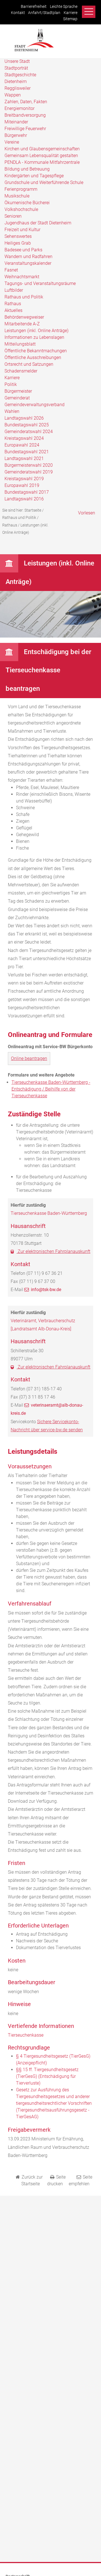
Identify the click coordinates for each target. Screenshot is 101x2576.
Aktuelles (13, 310)
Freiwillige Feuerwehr (25, 129)
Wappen (13, 95)
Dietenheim (16, 81)
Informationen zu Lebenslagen (34, 337)
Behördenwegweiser (24, 317)
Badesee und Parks (23, 250)
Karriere (71, 13)
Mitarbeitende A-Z (22, 324)
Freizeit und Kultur (22, 230)
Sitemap (70, 19)
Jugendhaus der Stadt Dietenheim (38, 223)
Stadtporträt (16, 68)
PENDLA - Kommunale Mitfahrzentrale (42, 162)
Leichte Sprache (64, 7)
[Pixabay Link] (50, 636)
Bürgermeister (18, 391)
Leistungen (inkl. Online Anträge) (36, 331)
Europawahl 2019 (22, 485)
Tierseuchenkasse (26, 2035)
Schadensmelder (21, 371)
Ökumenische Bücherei (27, 203)
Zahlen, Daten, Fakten (26, 102)
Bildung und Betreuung (27, 169)
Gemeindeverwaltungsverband (35, 405)
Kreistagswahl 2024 (24, 438)
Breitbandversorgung (25, 115)
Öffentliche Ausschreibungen (33, 357)
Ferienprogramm (21, 189)
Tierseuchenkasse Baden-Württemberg (49, 1213)
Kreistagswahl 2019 (24, 479)
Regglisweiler (18, 88)
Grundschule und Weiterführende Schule (44, 182)
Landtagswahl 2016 (24, 499)
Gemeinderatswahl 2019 (29, 472)
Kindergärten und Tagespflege (34, 176)
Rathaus (13, 304)
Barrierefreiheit (34, 7)
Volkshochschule (21, 209)
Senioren (13, 216)
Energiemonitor (19, 108)
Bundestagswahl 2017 (27, 492)
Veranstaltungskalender (28, 263)
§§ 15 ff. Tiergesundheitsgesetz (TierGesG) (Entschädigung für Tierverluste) (47, 2076)
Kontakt (18, 13)
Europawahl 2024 (22, 445)
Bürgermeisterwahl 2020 (29, 465)
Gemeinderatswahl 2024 (29, 432)
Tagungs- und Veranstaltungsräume (40, 283)
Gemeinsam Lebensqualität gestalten (41, 156)
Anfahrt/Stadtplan (44, 13)
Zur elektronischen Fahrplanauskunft (53, 1251)
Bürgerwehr (16, 135)
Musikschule (17, 196)
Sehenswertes (18, 236)
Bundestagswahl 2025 (27, 425)
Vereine (12, 142)
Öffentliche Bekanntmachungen (36, 351)
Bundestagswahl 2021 (27, 452)
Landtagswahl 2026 (24, 418)
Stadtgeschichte (20, 75)
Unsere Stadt (17, 61)
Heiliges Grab (18, 243)
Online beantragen (29, 1058)
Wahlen (12, 411)
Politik (11, 384)
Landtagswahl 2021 (24, 458)
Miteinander (16, 122)
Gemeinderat (17, 398)
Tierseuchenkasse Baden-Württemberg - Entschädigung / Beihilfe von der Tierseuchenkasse (51, 1089)
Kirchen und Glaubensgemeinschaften (42, 149)
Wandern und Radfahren (28, 257)
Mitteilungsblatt (20, 344)
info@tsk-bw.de (46, 1290)
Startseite (33, 510)
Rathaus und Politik (24, 297)
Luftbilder (14, 290)
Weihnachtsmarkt (22, 277)
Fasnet (11, 270)
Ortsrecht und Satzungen (29, 364)
